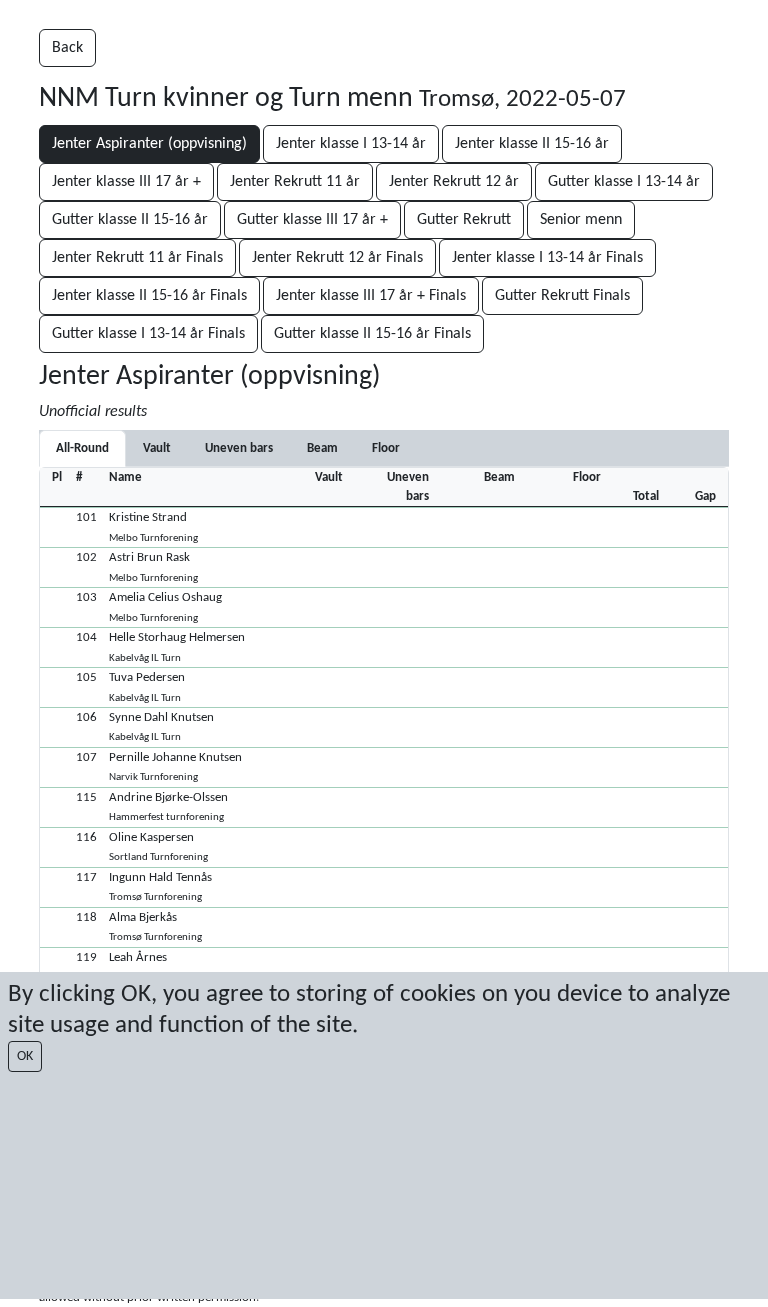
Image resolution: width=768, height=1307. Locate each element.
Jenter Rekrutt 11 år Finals (137, 258)
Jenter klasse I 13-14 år (351, 144)
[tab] (157, 448)
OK (25, 1056)
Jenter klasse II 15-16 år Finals (149, 296)
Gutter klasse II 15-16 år (130, 220)
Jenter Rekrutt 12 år (454, 182)
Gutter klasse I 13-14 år (624, 182)
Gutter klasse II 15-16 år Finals (372, 334)
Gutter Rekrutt (464, 220)
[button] (384, 527)
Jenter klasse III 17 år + (126, 182)
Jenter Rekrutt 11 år (295, 182)
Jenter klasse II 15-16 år (532, 144)
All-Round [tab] (82, 448)
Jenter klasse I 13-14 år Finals (547, 258)
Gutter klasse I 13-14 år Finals (148, 334)
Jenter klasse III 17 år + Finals (371, 296)
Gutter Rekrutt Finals (562, 296)
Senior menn (581, 220)
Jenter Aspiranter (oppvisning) (149, 144)
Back (67, 48)
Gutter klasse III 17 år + (312, 220)
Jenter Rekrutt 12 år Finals (337, 258)
